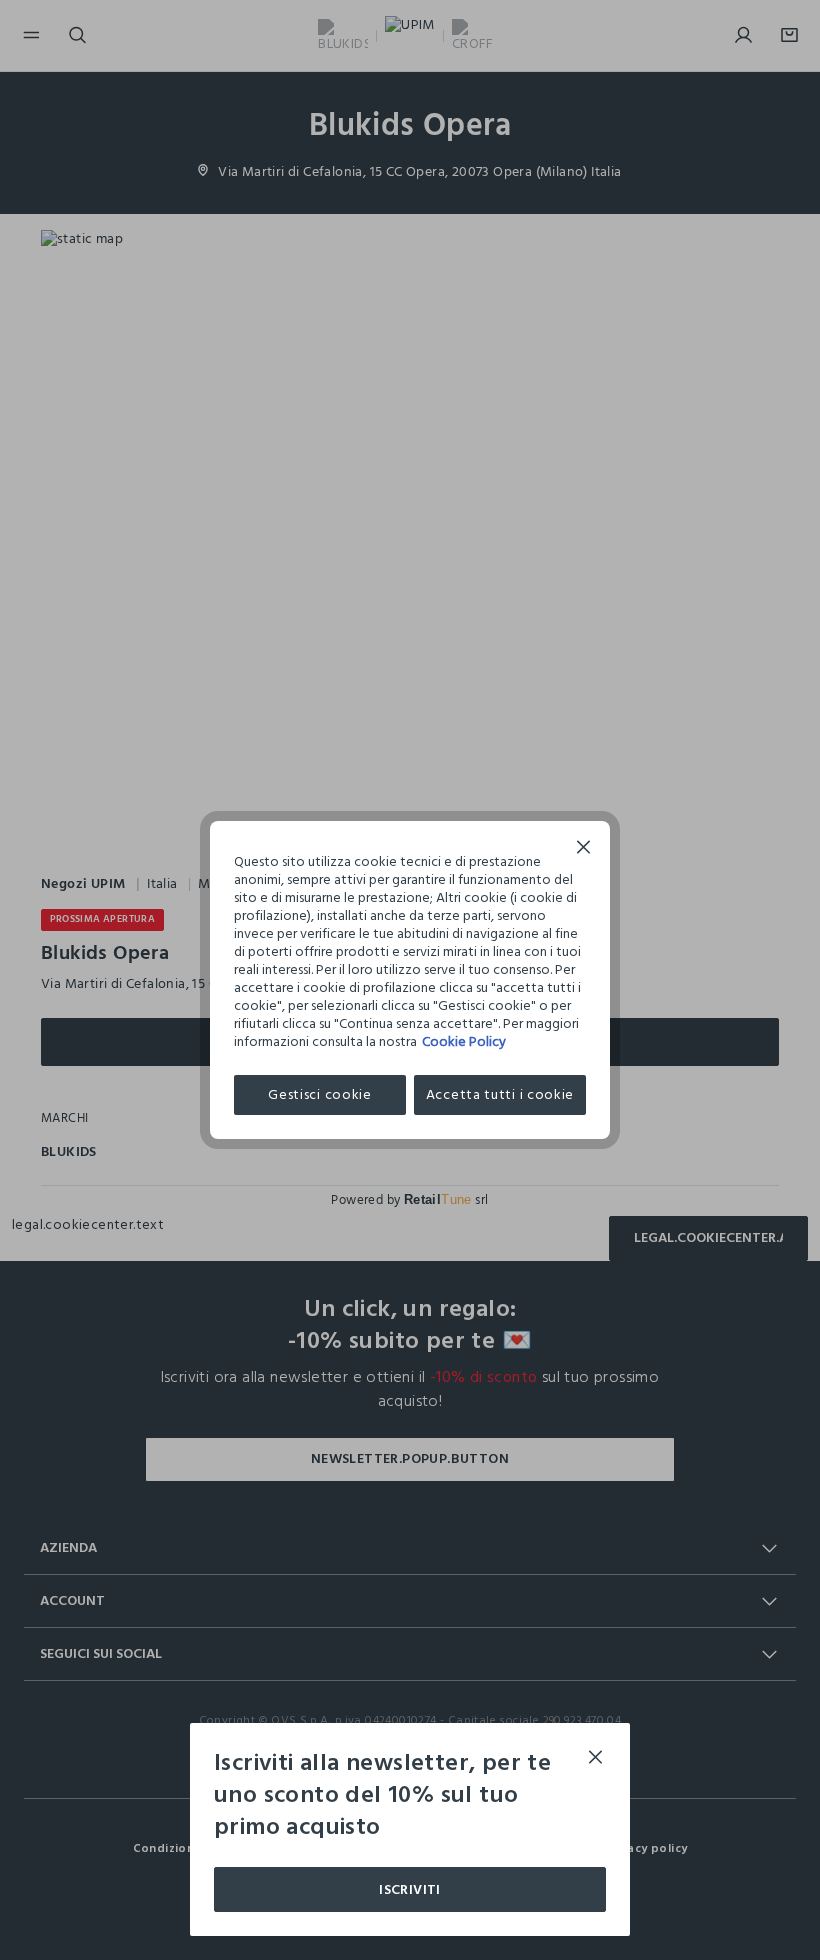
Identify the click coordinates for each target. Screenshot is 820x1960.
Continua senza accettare (584, 849)
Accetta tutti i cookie (500, 1094)
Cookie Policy (464, 1041)
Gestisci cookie (320, 1094)
